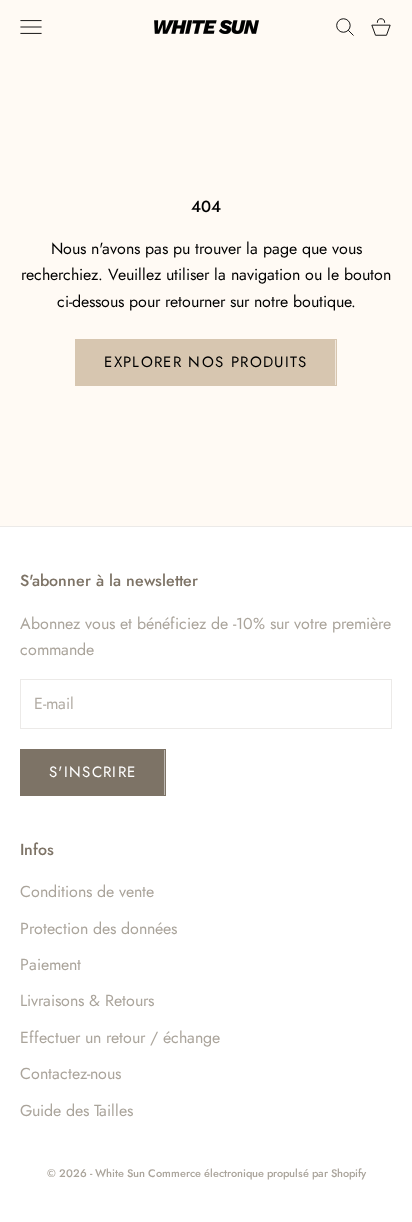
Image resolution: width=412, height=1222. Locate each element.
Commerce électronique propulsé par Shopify (257, 1173)
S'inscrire (93, 772)
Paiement (50, 964)
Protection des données (98, 928)
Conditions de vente (87, 891)
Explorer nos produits (205, 362)
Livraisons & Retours (87, 1000)
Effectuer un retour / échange (120, 1037)
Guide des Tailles (76, 1110)
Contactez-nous (70, 1073)
